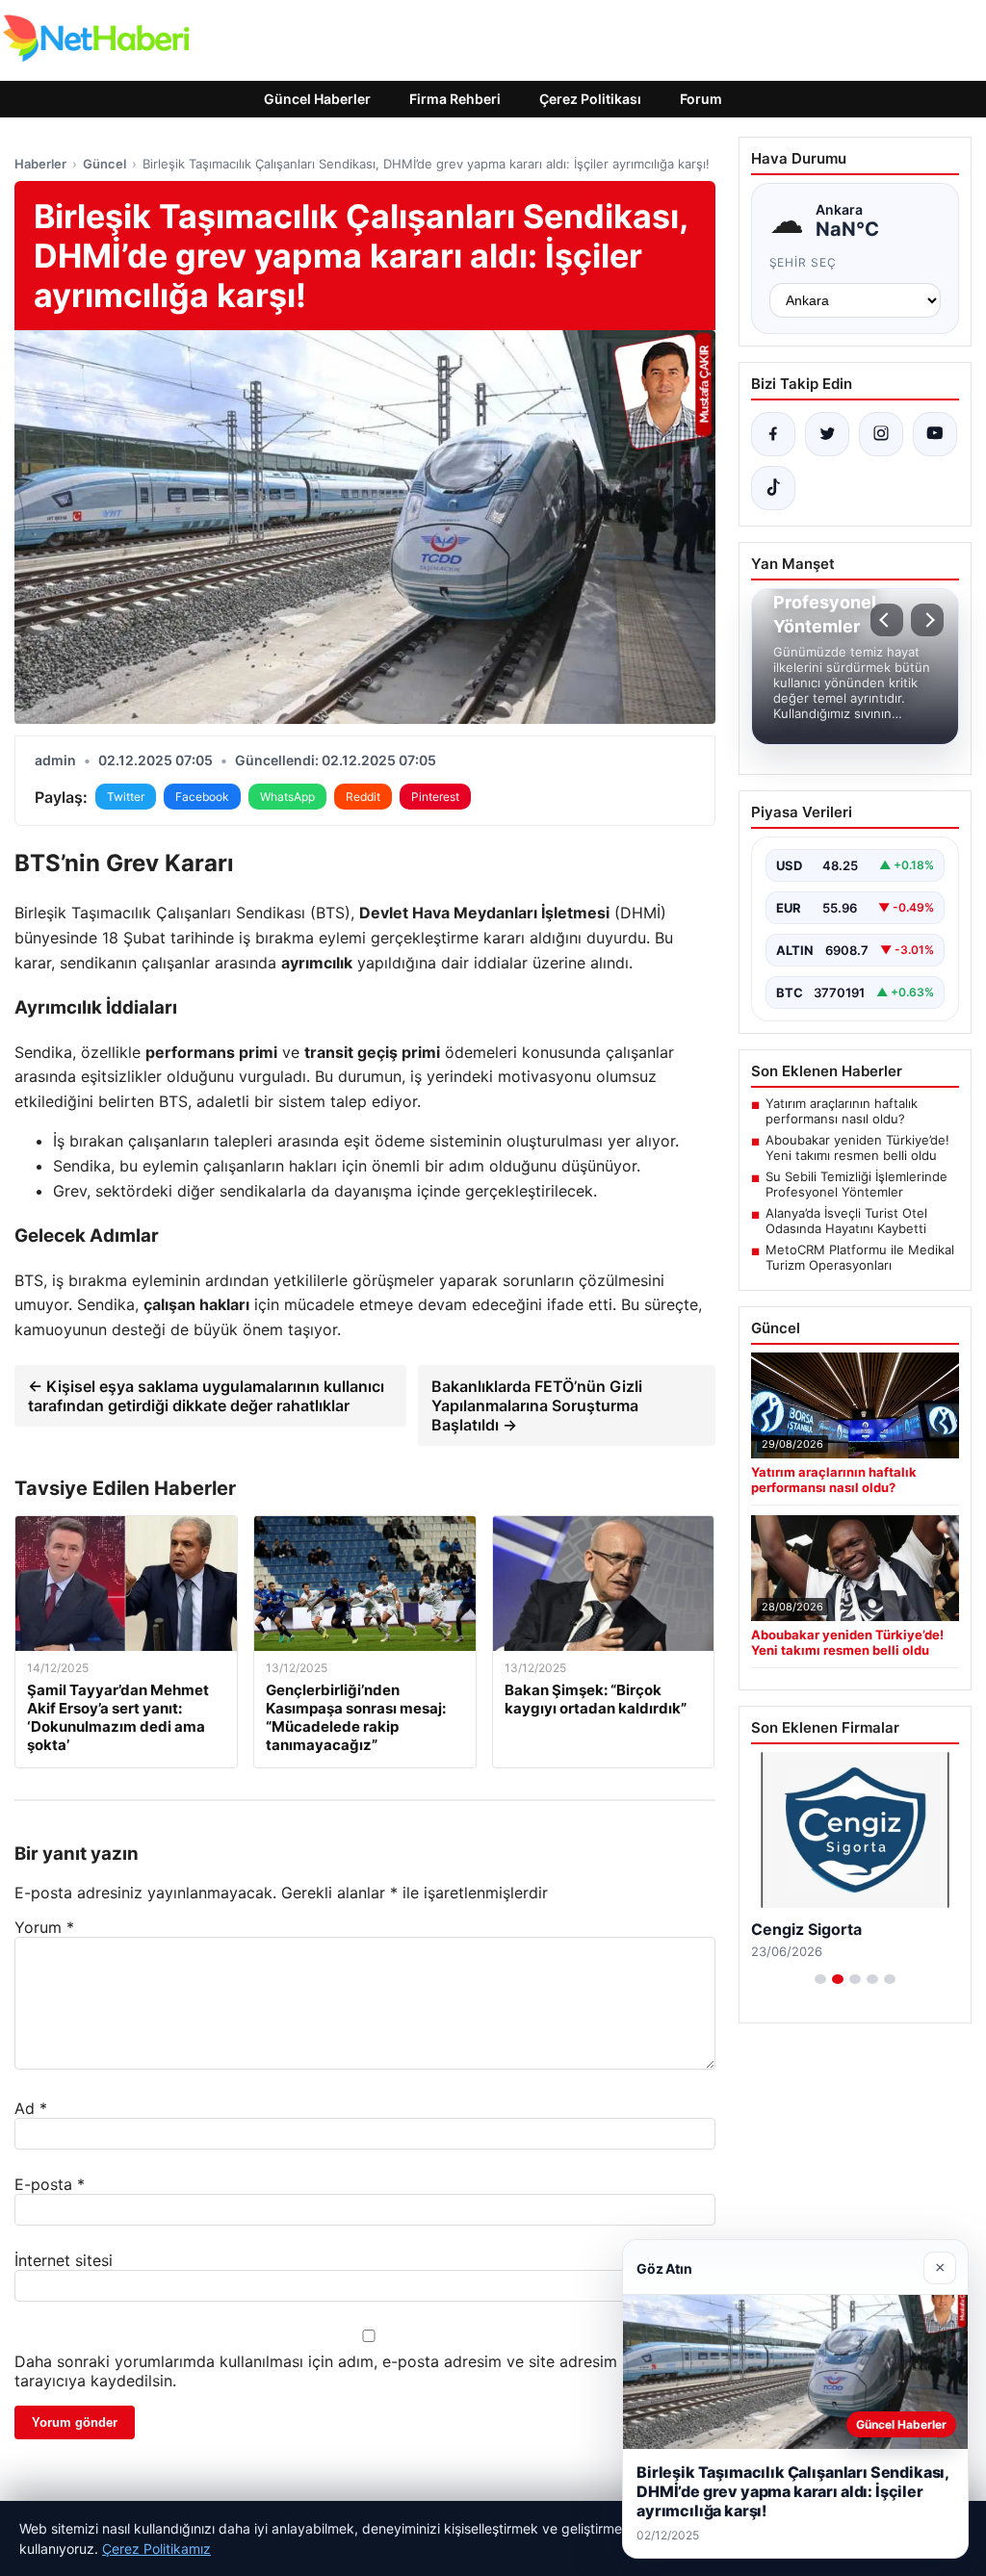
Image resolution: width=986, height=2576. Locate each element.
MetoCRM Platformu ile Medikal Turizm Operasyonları (860, 1257)
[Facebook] (773, 434)
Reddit (363, 797)
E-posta (50, 2184)
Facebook (202, 797)
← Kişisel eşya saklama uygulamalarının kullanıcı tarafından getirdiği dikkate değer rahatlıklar (206, 1396)
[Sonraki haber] (927, 620)
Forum (701, 99)
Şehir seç (804, 262)
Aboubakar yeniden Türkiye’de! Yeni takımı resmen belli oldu (857, 1147)
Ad (31, 2108)
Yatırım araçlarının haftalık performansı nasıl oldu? (842, 1111)
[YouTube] (935, 434)
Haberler (40, 164)
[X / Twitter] (827, 434)
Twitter (126, 797)
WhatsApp (287, 797)
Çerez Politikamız (156, 2549)
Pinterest (435, 797)
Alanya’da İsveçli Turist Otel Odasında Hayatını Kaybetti (846, 1221)
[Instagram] (881, 434)
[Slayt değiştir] (820, 1979)
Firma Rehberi (455, 99)
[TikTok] (773, 488)
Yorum (44, 1927)
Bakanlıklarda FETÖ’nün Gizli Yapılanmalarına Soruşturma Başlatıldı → (537, 1405)
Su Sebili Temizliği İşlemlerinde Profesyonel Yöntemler (856, 1184)
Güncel (104, 164)
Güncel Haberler (317, 99)
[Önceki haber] (887, 620)
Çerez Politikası (590, 99)
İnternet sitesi (64, 2260)
